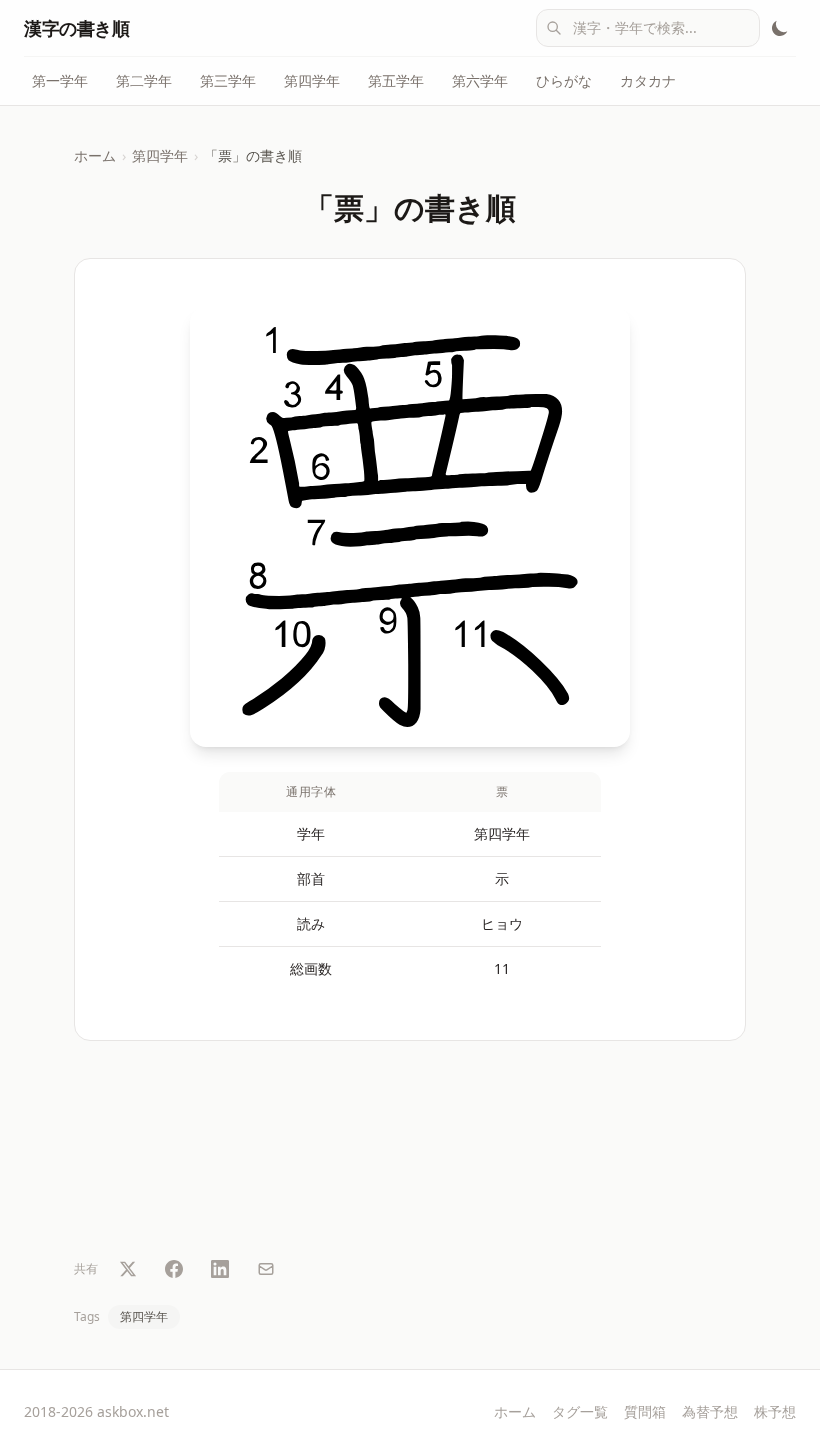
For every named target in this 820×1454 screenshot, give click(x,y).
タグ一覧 (580, 1411)
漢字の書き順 (76, 28)
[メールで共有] (266, 1269)
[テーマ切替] (780, 28)
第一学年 (60, 80)
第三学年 (228, 80)
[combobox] (648, 28)
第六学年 (480, 80)
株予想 (775, 1411)
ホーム (95, 155)
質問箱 (645, 1411)
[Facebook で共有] (174, 1269)
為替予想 (710, 1411)
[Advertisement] (410, 1153)
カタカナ (648, 80)
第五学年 (396, 80)
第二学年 (144, 80)
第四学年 (312, 80)
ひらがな (564, 80)
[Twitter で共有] (128, 1269)
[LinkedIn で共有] (220, 1269)
